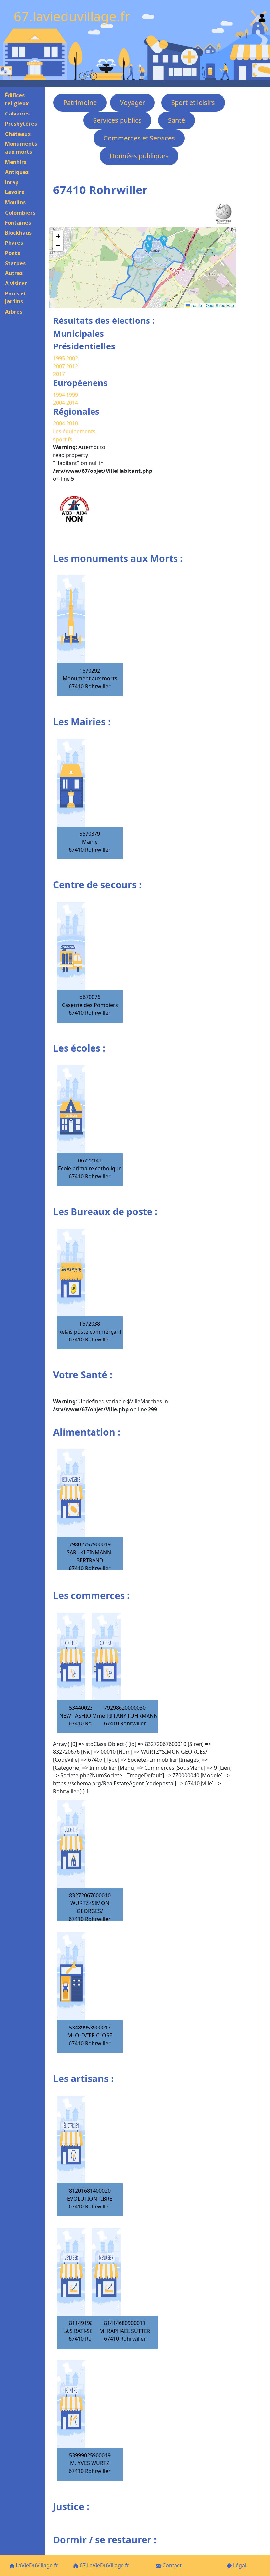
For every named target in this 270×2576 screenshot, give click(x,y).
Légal (239, 2565)
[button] (148, 248)
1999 (72, 395)
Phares (14, 243)
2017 (59, 374)
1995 (59, 358)
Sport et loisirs (193, 102)
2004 (60, 403)
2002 (72, 358)
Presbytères (21, 124)
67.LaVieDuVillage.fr (104, 2565)
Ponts (13, 253)
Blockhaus (18, 233)
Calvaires (17, 114)
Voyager (132, 102)
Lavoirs (14, 192)
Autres (14, 273)
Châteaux (18, 134)
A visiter (16, 283)
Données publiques (139, 156)
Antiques (17, 172)
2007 (59, 366)
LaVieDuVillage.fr (36, 2565)
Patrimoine (80, 102)
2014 (72, 403)
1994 (60, 395)
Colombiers (20, 213)
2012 (72, 366)
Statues (15, 263)
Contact (171, 2565)
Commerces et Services (139, 138)
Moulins (15, 202)
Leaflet (196, 305)
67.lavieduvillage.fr (72, 16)
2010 (72, 423)
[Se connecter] (262, 16)
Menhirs (16, 162)
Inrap (12, 182)
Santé (176, 120)
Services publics (117, 120)
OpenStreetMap (220, 305)
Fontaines (18, 223)
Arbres (14, 312)
